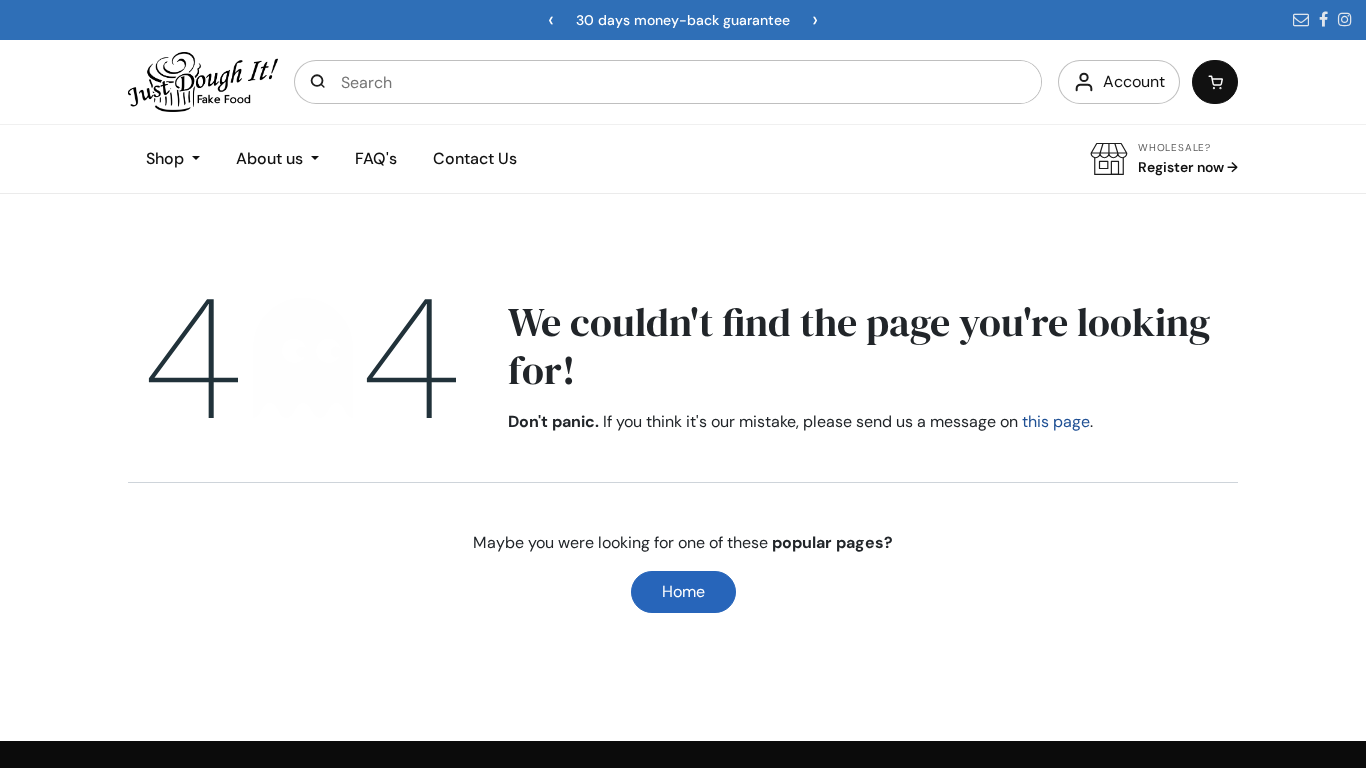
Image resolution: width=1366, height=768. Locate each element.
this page (1056, 421)
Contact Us (475, 158)
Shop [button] (167, 158)
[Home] (203, 80)
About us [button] (271, 158)
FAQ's (376, 158)
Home (683, 591)
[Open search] (318, 82)
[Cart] (1215, 82)
